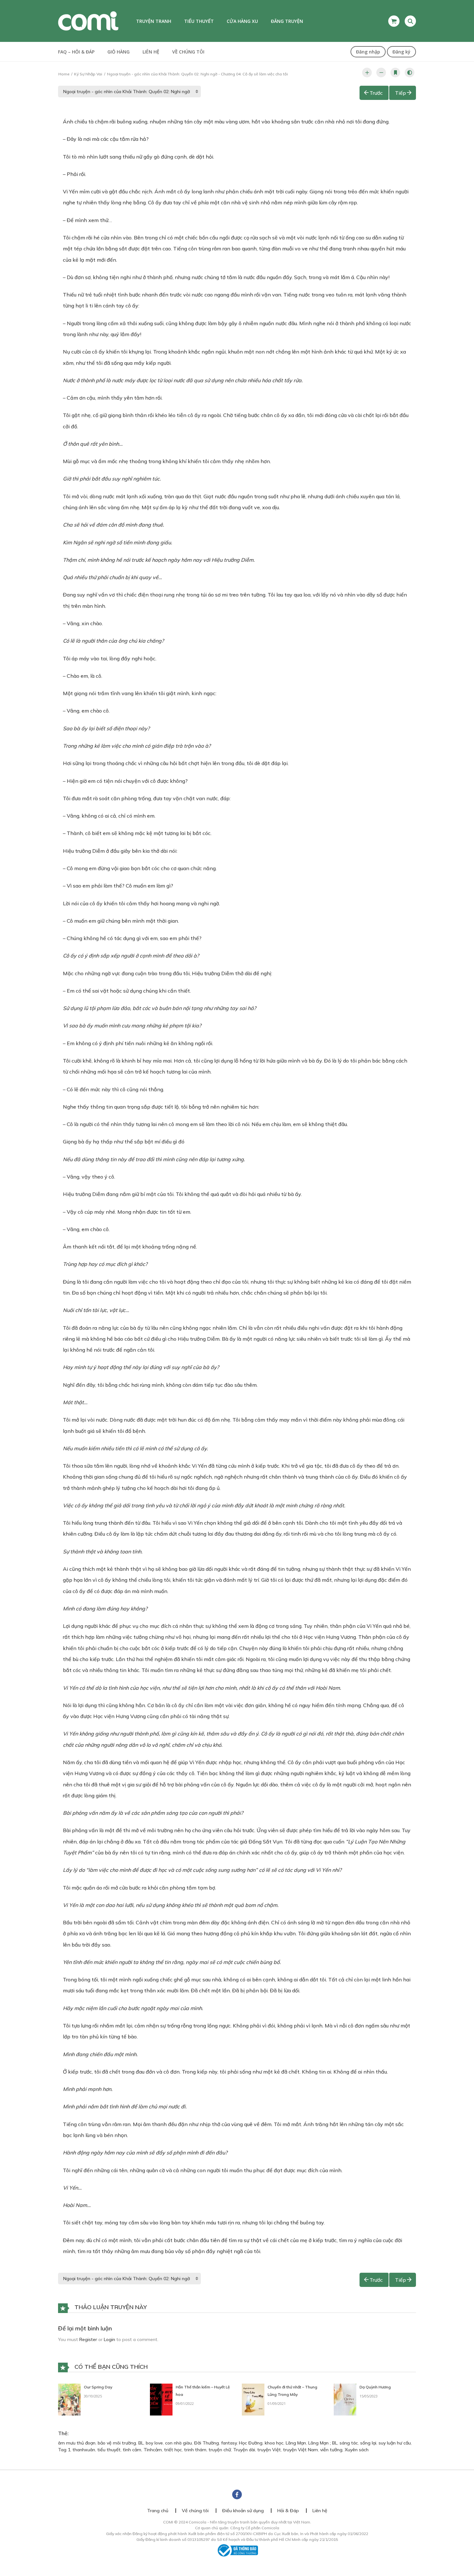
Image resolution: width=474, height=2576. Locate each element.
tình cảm (132, 2450)
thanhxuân (84, 2450)
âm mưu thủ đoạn (77, 2443)
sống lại (368, 2443)
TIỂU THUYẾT (199, 21)
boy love (154, 2443)
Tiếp (400, 93)
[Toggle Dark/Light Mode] (410, 73)
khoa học (274, 2443)
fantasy (229, 2443)
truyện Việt (269, 2450)
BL (141, 2443)
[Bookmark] (395, 73)
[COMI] (88, 21)
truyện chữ (220, 2450)
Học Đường (251, 2443)
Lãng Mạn (296, 2443)
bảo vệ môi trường (117, 2443)
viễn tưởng (331, 2450)
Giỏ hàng (118, 52)
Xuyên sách (357, 2450)
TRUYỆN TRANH (154, 21)
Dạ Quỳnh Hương (375, 2387)
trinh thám (195, 2450)
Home (64, 74)
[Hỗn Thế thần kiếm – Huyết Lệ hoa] (161, 2399)
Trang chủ (158, 2511)
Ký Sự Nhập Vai (88, 74)
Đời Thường (207, 2443)
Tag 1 (64, 2450)
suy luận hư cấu (395, 2443)
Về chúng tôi (188, 52)
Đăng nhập (368, 52)
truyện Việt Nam (301, 2450)
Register (88, 2339)
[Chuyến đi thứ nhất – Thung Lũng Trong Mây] (253, 2399)
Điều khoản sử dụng (243, 2511)
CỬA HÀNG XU (242, 21)
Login (109, 2339)
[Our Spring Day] (69, 2399)
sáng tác (349, 2443)
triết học (173, 2450)
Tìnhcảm (153, 2450)
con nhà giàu (178, 2443)
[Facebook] (237, 2494)
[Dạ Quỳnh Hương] (345, 2399)
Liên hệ (151, 52)
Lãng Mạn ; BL (323, 2443)
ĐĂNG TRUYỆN (287, 21)
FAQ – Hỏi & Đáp (76, 52)
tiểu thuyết (109, 2450)
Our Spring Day (98, 2387)
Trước (376, 93)
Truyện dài (244, 2450)
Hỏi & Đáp (288, 2511)
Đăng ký (401, 52)
